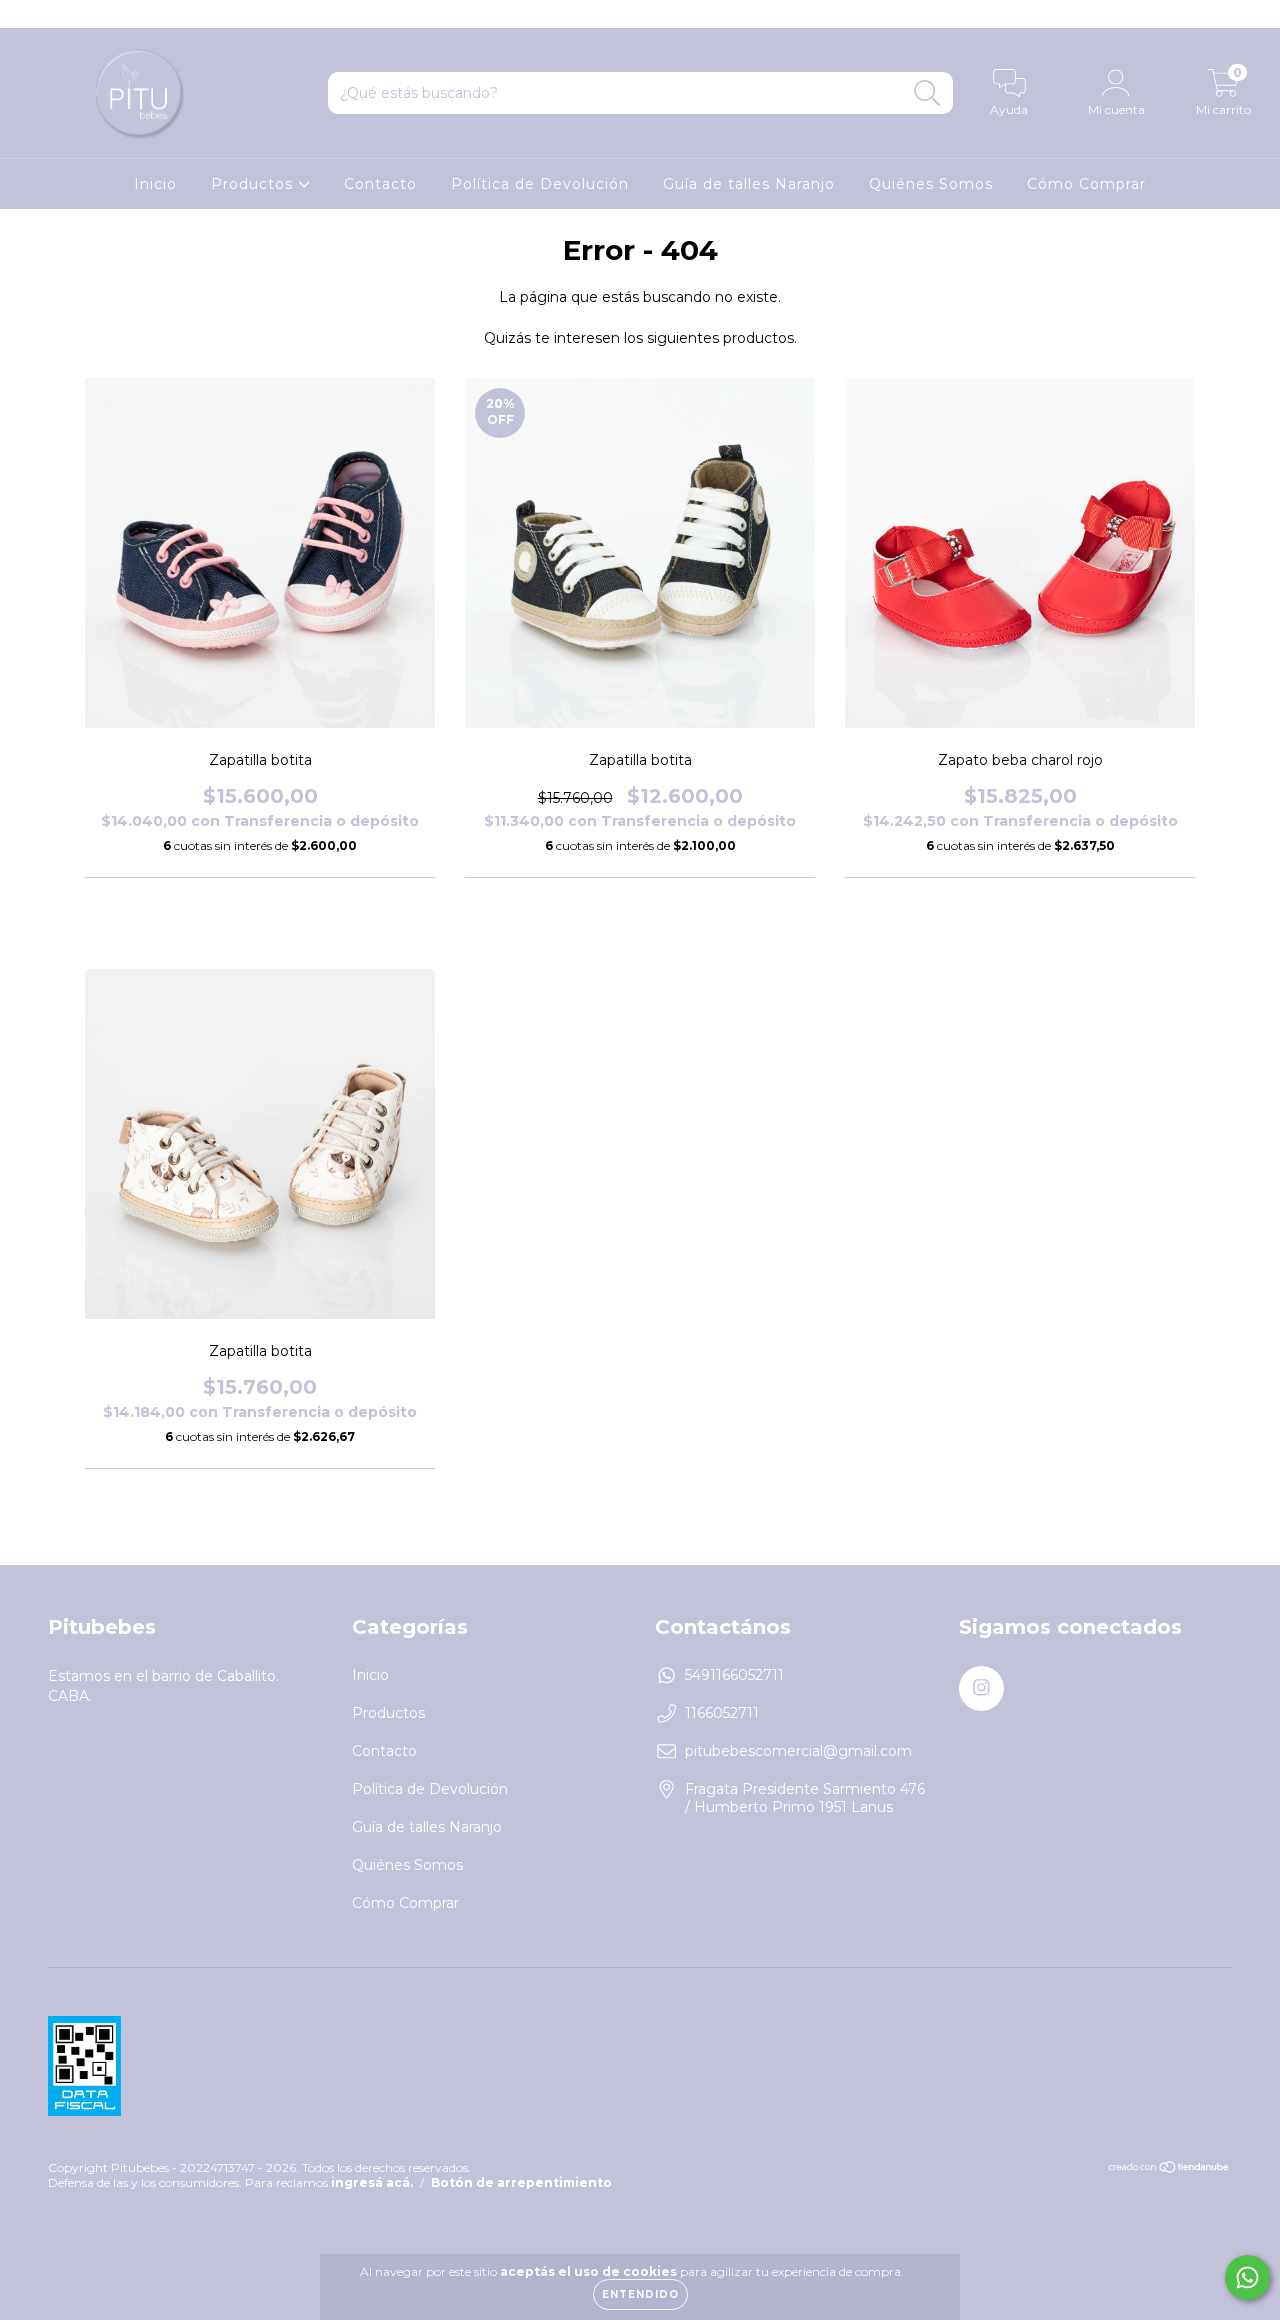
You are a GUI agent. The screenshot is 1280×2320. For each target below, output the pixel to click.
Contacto (380, 184)
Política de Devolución (540, 184)
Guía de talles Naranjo (749, 184)
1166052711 (722, 1713)
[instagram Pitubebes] (28, 14)
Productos (254, 184)
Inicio (155, 184)
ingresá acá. (372, 2182)
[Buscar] (927, 93)
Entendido (640, 2294)
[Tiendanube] (1169, 2168)
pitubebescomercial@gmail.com (798, 1751)
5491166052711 (734, 1675)
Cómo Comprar (1086, 184)
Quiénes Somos (931, 184)
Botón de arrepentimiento (521, 2182)
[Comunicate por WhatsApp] (1247, 2277)
